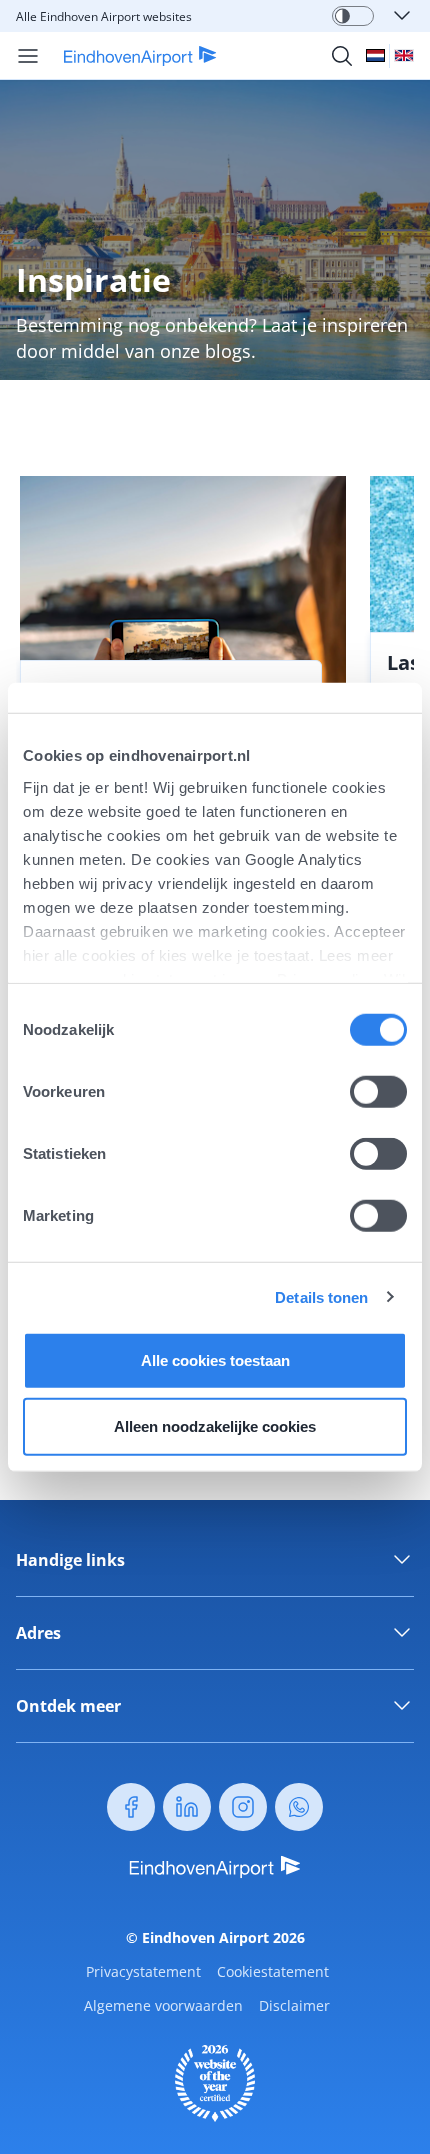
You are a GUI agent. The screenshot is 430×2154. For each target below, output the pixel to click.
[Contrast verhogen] (342, 16)
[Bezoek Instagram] (243, 1807)
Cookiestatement (273, 1971)
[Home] (128, 56)
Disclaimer (294, 2005)
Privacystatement (143, 1971)
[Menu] (28, 56)
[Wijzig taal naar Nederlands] (375, 55)
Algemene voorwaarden (163, 2005)
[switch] (378, 1092)
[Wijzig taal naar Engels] (404, 55)
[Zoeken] (342, 56)
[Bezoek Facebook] (131, 1807)
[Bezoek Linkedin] (187, 1807)
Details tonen (321, 1296)
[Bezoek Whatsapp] (299, 1807)
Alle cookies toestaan (215, 1360)
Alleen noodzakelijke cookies (215, 1425)
